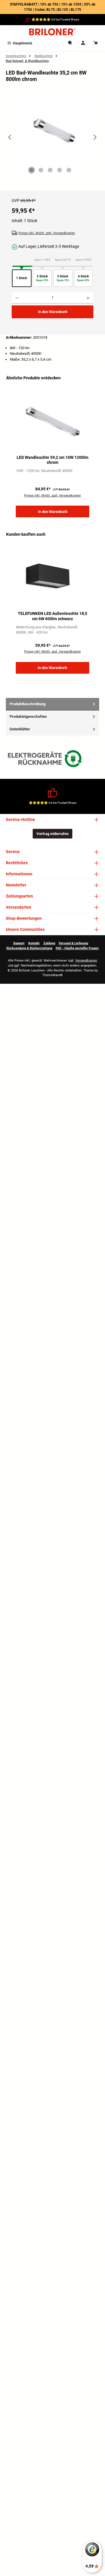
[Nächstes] (95, 137)
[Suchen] (70, 43)
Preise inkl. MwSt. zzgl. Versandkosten (47, 233)
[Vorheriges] (10, 137)
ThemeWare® (52, 975)
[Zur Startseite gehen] (52, 32)
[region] (52, 142)
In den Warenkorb (53, 312)
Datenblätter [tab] (20, 729)
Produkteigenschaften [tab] (28, 716)
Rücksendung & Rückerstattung (29, 948)
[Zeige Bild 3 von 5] (50, 170)
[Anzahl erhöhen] (88, 298)
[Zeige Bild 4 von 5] (60, 170)
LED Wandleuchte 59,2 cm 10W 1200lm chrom (52, 460)
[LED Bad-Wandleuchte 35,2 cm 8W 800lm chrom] (52, 130)
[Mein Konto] (83, 43)
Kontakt (34, 943)
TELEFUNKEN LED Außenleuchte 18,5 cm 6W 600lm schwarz (52, 616)
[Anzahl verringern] (17, 298)
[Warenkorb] (96, 43)
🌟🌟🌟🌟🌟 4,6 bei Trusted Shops (55, 19)
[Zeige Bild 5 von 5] (69, 170)
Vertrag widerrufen (52, 834)
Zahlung (49, 943)
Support (19, 943)
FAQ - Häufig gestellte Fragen (77, 948)
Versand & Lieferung (73, 943)
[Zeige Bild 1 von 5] (32, 170)
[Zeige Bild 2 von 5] (41, 170)
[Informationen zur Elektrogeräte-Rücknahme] (46, 760)
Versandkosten (86, 961)
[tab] (52, 704)
